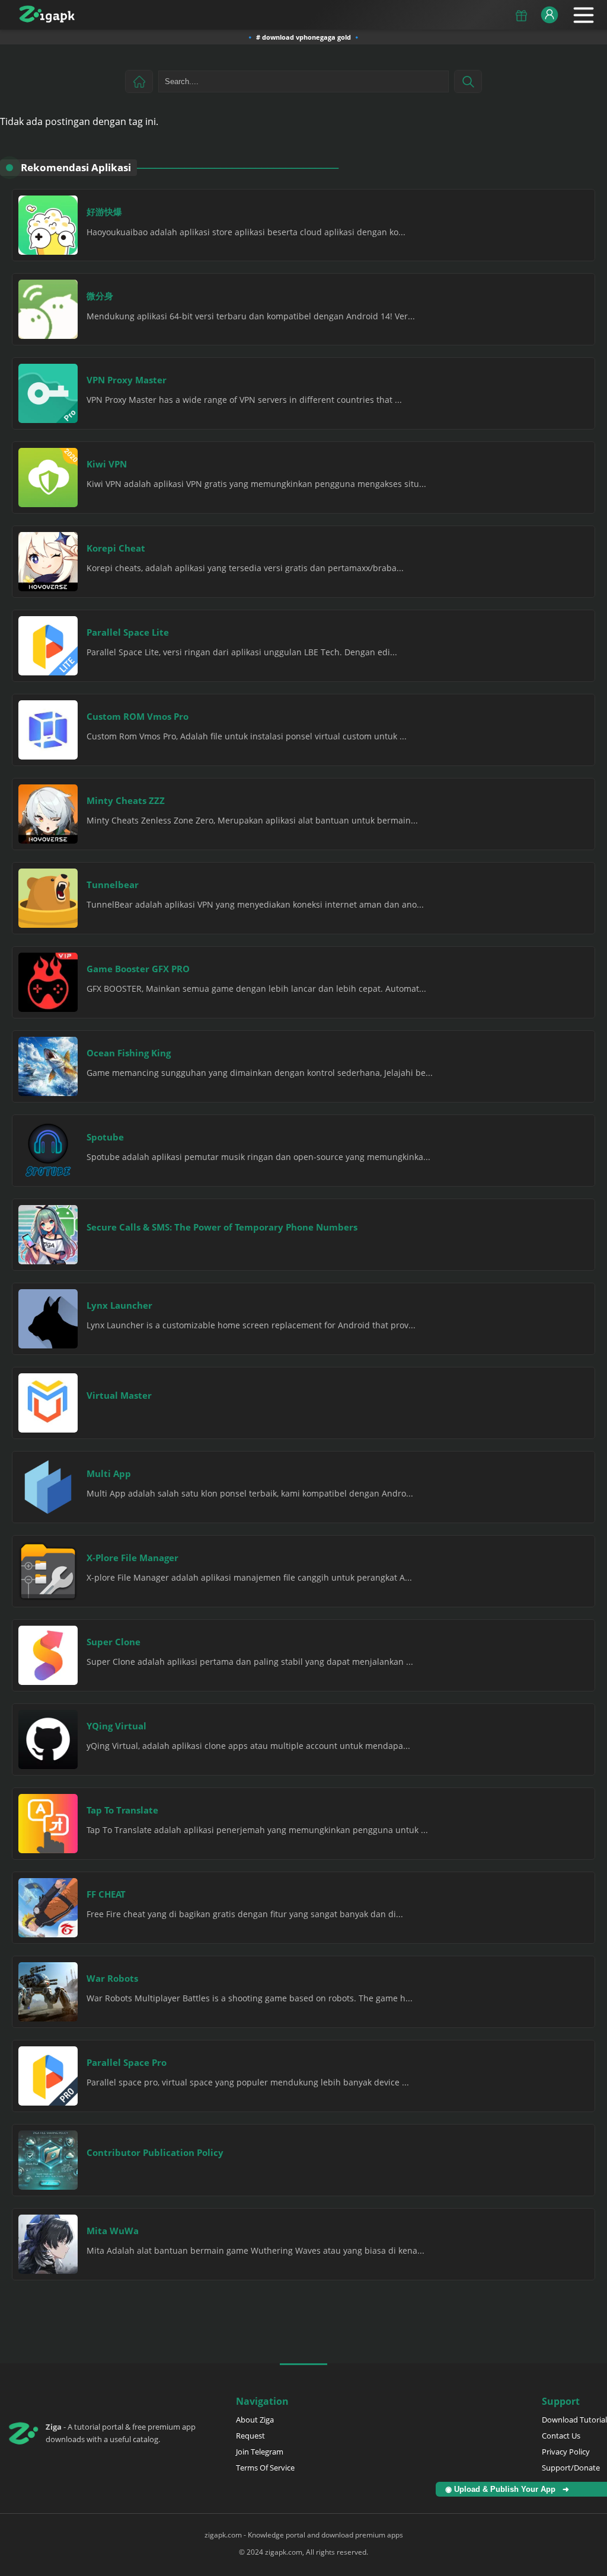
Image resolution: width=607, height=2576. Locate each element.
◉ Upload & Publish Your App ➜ (509, 2489)
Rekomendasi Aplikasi (76, 167)
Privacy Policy (566, 2452)
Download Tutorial (574, 2420)
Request (250, 2436)
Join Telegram (260, 2452)
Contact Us (561, 2436)
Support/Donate (571, 2468)
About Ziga (255, 2420)
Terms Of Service (265, 2468)
